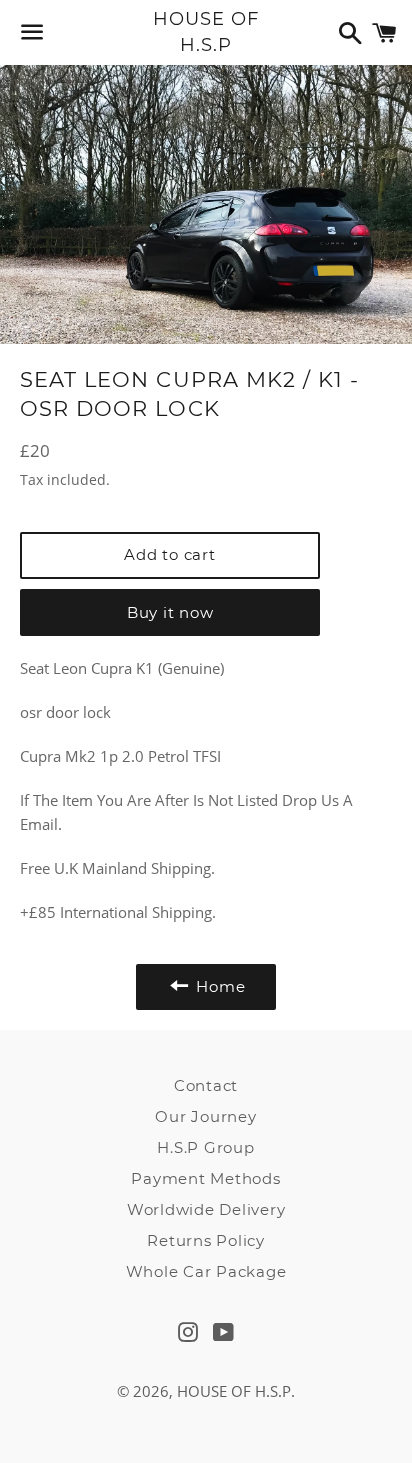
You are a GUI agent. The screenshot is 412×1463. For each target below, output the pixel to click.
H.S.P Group (205, 1147)
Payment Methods (205, 1178)
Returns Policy (206, 1240)
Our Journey (205, 1116)
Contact (206, 1085)
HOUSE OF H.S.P (205, 31)
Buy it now (170, 612)
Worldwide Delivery (206, 1209)
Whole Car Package (206, 1271)
